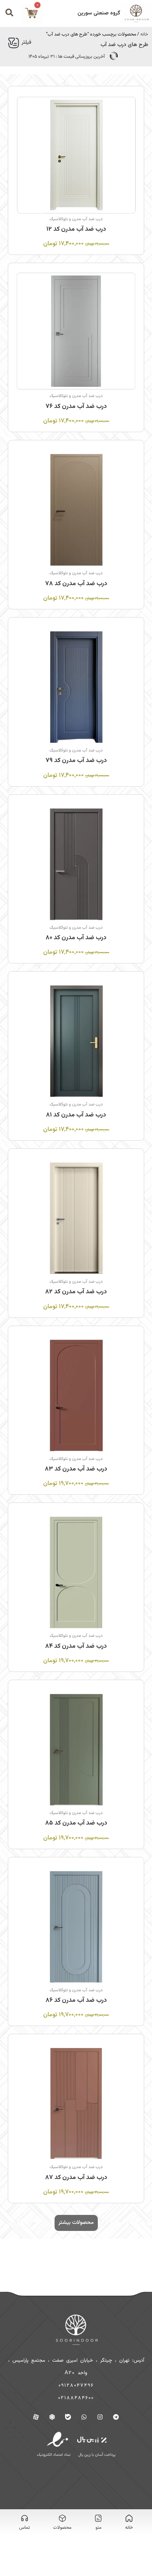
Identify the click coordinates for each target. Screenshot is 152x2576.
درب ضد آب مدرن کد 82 (76, 1292)
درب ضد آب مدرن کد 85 (76, 1823)
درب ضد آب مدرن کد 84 (76, 1646)
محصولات (62, 2528)
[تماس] (25, 2518)
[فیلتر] (14, 43)
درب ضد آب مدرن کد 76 (76, 407)
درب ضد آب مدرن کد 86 (76, 2000)
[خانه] (129, 2518)
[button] (76, 2223)
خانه (144, 34)
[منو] (98, 2518)
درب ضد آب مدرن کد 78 (76, 584)
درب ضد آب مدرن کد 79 (76, 761)
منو (98, 2528)
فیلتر (26, 43)
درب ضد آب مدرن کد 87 (76, 2178)
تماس (25, 2528)
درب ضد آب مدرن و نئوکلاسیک (76, 219)
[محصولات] (62, 2518)
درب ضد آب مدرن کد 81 (76, 1115)
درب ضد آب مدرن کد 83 (76, 1469)
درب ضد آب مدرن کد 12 (76, 229)
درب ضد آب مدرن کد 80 (76, 938)
